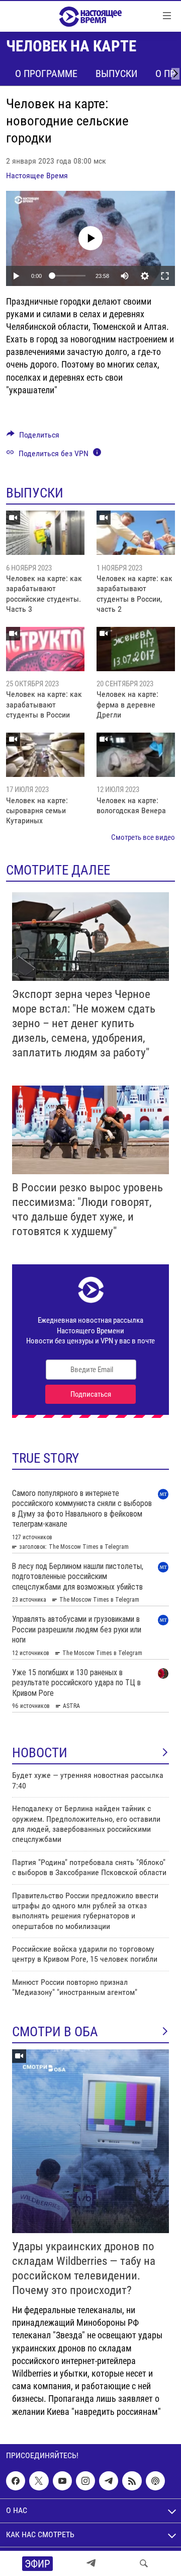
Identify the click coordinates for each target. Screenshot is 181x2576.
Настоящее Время (37, 175)
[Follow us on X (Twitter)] (39, 2481)
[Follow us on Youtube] (62, 2481)
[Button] (33, 437)
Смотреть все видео (143, 837)
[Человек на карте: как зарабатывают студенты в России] (45, 649)
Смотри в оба (55, 2032)
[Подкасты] (155, 2481)
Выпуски (116, 74)
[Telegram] (91, 2563)
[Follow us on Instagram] (85, 2481)
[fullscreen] (165, 276)
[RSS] (132, 2481)
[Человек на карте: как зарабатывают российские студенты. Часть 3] (45, 533)
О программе (46, 74)
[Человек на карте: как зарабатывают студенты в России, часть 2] (136, 533)
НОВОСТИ (40, 1753)
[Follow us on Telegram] (109, 2481)
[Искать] (144, 2563)
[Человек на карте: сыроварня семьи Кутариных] (45, 755)
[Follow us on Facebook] (16, 2481)
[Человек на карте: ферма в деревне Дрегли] (136, 649)
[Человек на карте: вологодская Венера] (136, 755)
